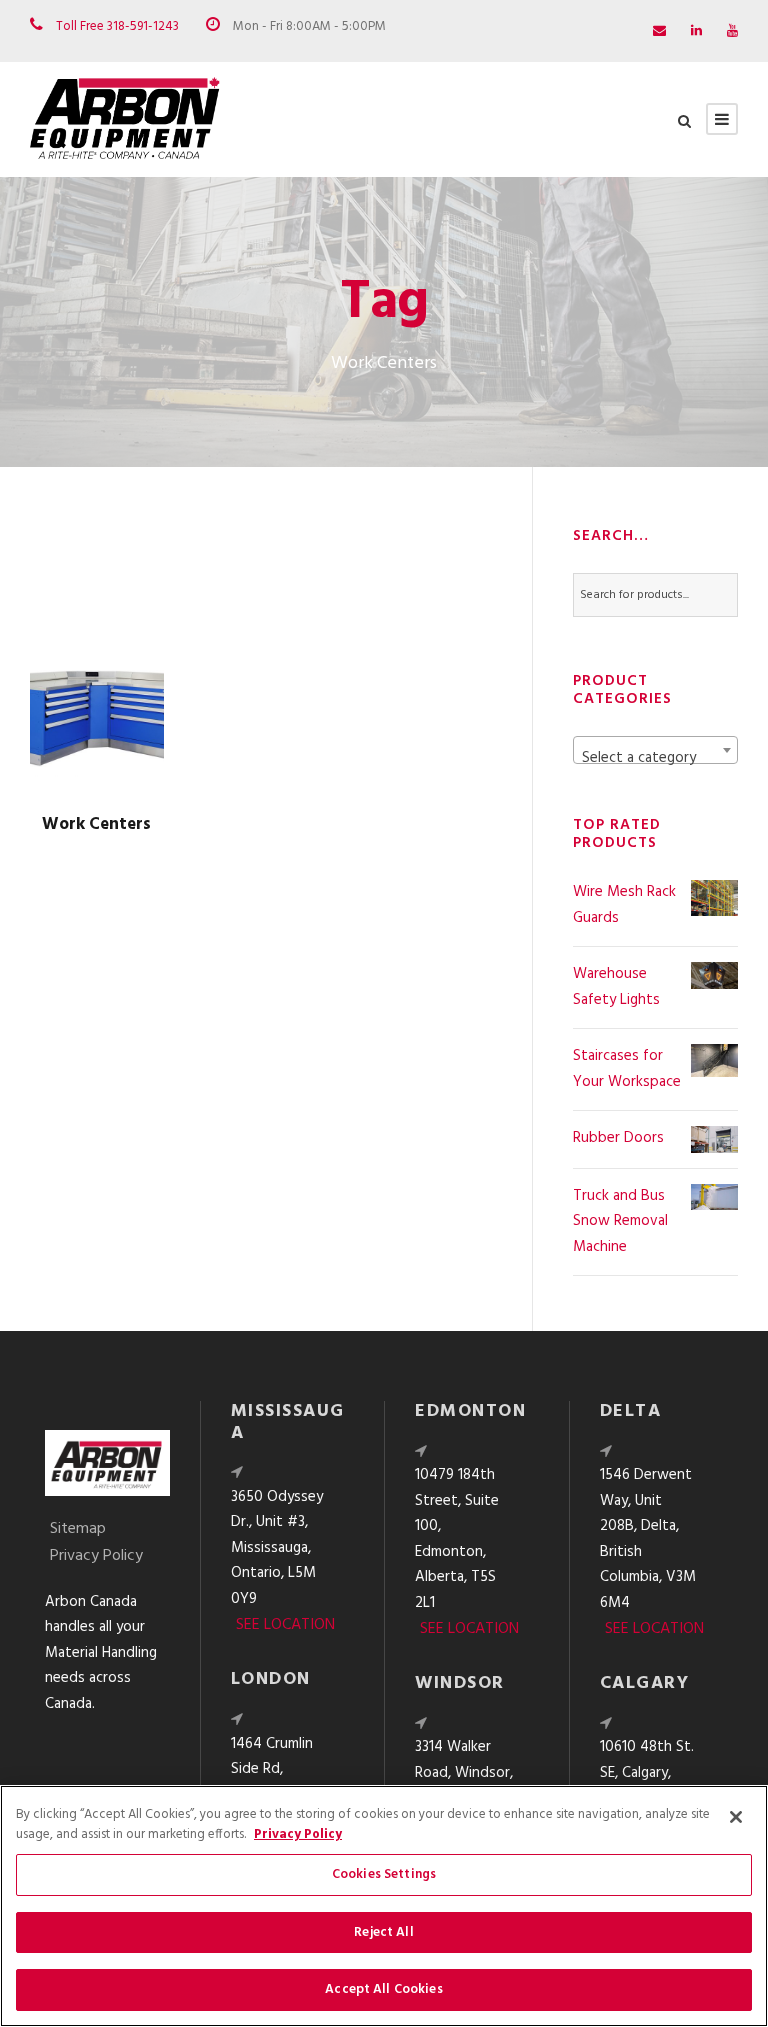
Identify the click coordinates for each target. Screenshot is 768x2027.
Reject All (383, 1932)
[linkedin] (696, 31)
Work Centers (96, 824)
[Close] (736, 1817)
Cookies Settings (384, 1874)
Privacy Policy (96, 1556)
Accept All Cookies (383, 1989)
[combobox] (655, 750)
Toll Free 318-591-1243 (117, 26)
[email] (659, 31)
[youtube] (732, 31)
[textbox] (655, 758)
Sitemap (78, 1529)
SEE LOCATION (285, 1625)
